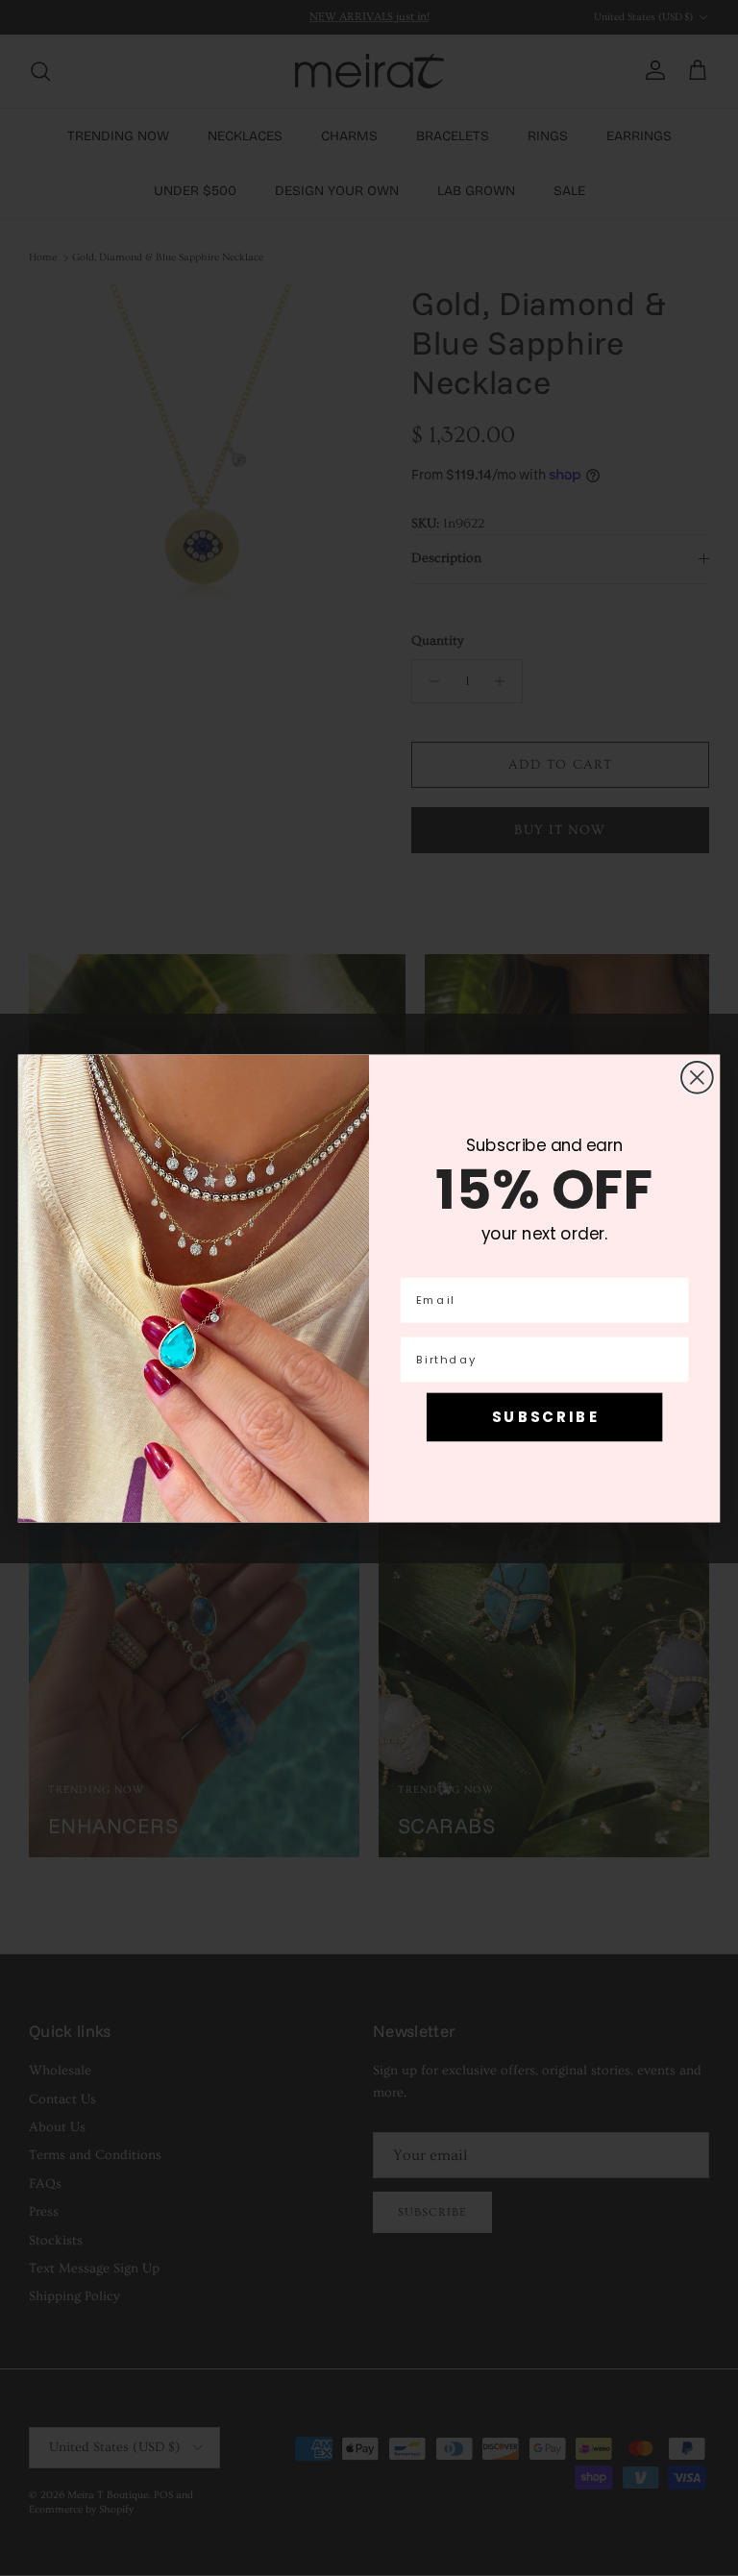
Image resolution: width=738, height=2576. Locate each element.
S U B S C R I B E (544, 1416)
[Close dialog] (697, 1077)
